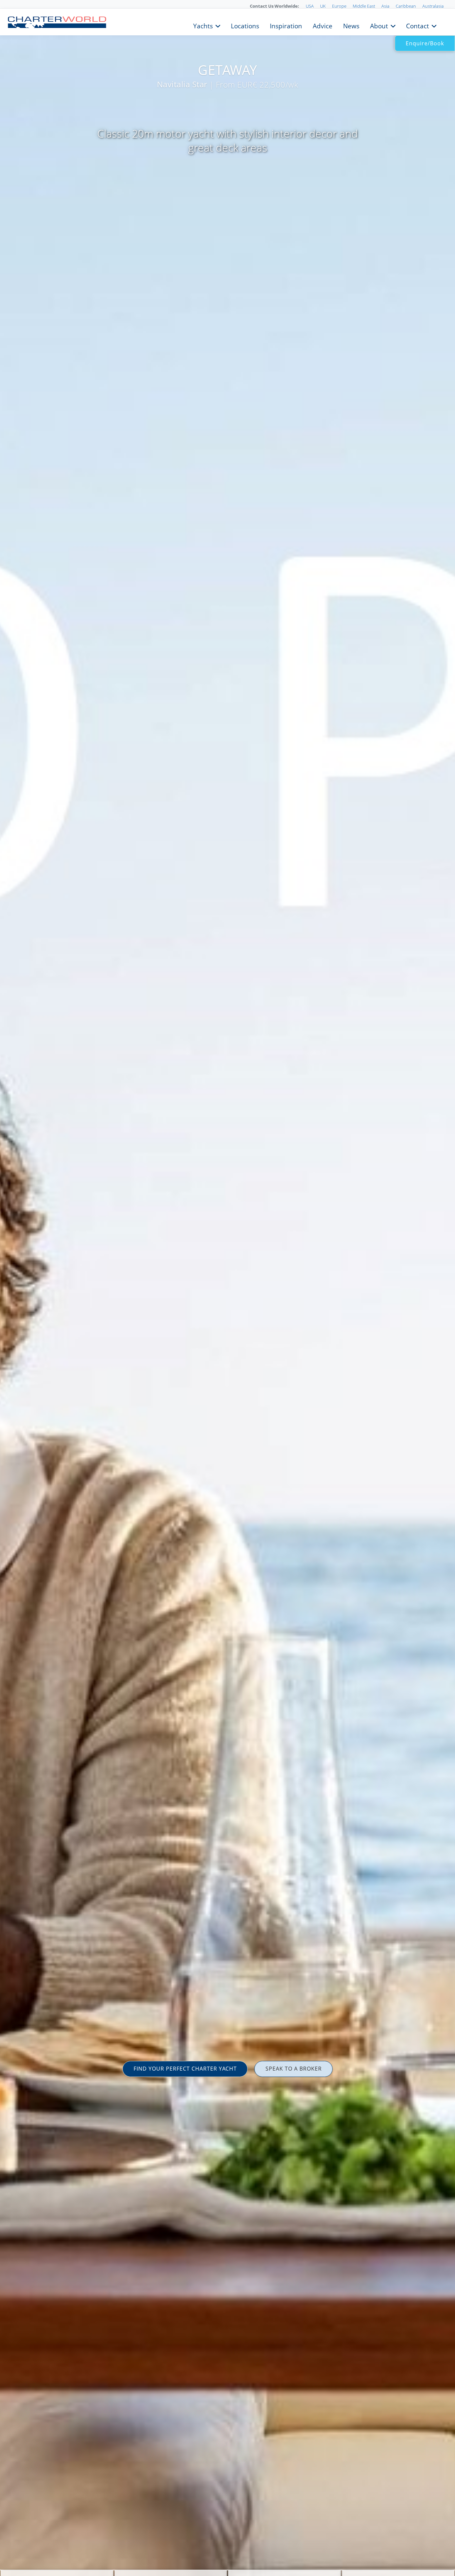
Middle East (364, 6)
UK (323, 6)
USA (310, 6)
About (379, 25)
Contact (418, 25)
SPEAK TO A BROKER (294, 2069)
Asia (385, 6)
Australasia (433, 6)
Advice (323, 25)
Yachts (203, 25)
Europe (339, 6)
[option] (227, 1288)
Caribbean (406, 6)
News (351, 25)
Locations (245, 25)
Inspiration (286, 25)
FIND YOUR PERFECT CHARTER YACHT (185, 2069)
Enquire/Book (425, 43)
